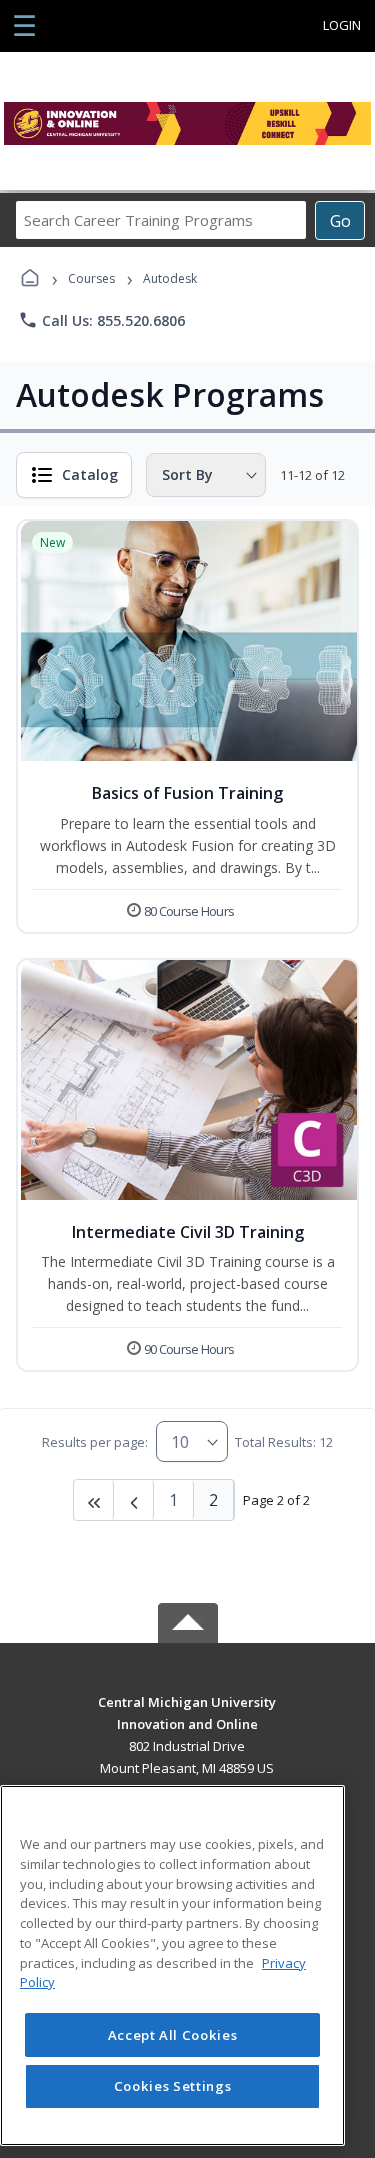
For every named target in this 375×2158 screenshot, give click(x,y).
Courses (91, 278)
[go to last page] (94, 1500)
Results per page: (95, 1442)
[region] (172, 1965)
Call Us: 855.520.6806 (101, 320)
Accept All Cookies (173, 2035)
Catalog (90, 474)
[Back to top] (188, 1716)
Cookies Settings (173, 2086)
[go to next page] (134, 1500)
